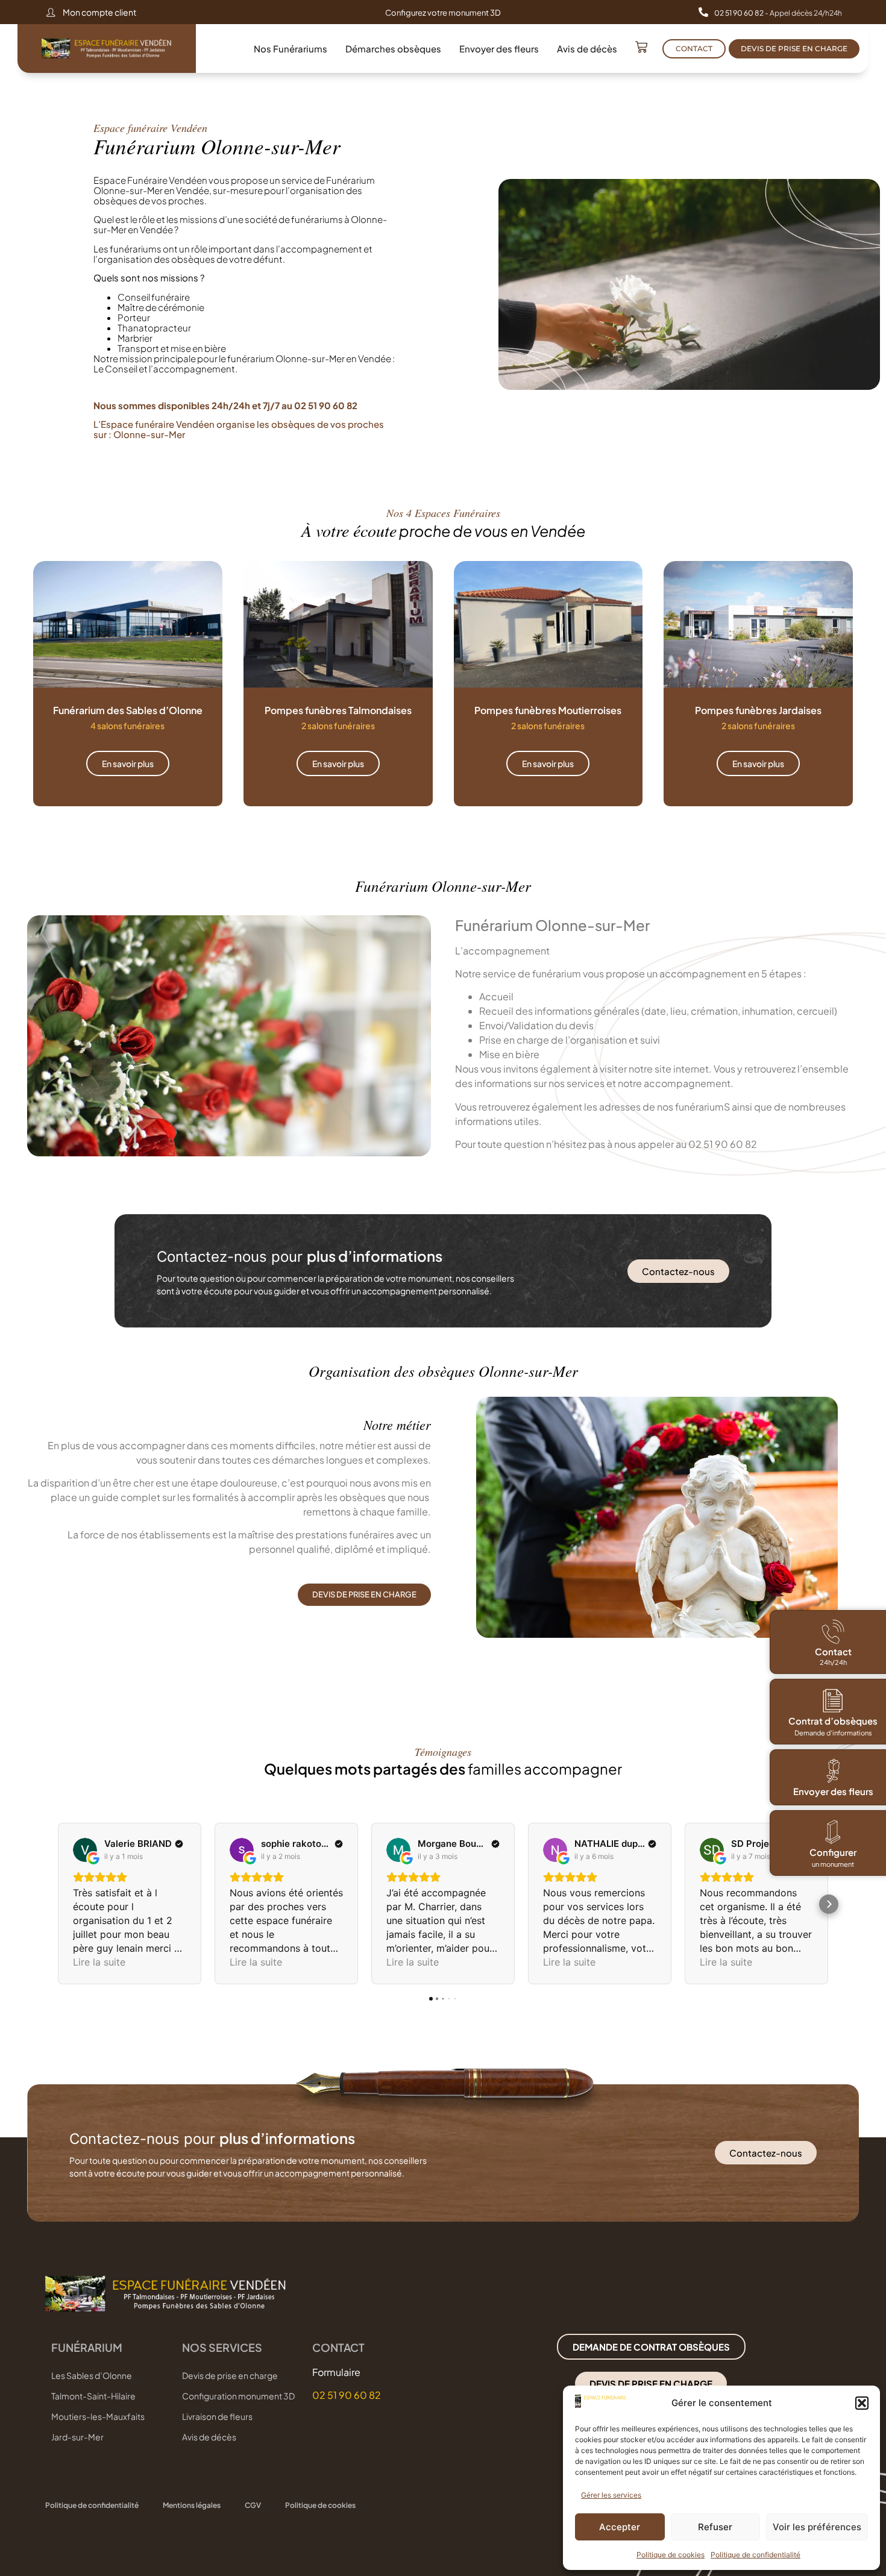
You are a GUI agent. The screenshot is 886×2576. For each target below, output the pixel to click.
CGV (253, 2505)
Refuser (715, 2527)
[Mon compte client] (51, 12)
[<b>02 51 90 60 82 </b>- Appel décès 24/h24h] (703, 12)
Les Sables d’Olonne (92, 2375)
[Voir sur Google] (85, 1850)
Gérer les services (611, 2495)
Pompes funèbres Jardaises (758, 710)
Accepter (620, 2527)
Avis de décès (587, 49)
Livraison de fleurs (217, 2416)
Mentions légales (192, 2505)
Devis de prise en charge (230, 2375)
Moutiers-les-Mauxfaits (98, 2416)
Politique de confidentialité (756, 2555)
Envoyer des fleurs (499, 49)
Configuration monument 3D (238, 2396)
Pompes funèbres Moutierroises (548, 710)
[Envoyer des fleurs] (833, 1771)
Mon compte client (99, 12)
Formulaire (336, 2372)
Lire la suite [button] (99, 1962)
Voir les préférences (817, 2527)
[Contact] (833, 1632)
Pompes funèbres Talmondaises (338, 710)
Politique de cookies (671, 2555)
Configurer (833, 1852)
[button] (862, 2403)
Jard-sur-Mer (77, 2437)
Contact (833, 1651)
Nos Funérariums (291, 49)
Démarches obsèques (393, 49)
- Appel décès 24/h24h (778, 13)
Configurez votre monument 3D (443, 13)
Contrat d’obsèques (833, 1721)
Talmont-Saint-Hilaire (93, 2396)
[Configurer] (833, 1832)
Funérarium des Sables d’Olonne (128, 710)
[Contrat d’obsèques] (833, 1700)
